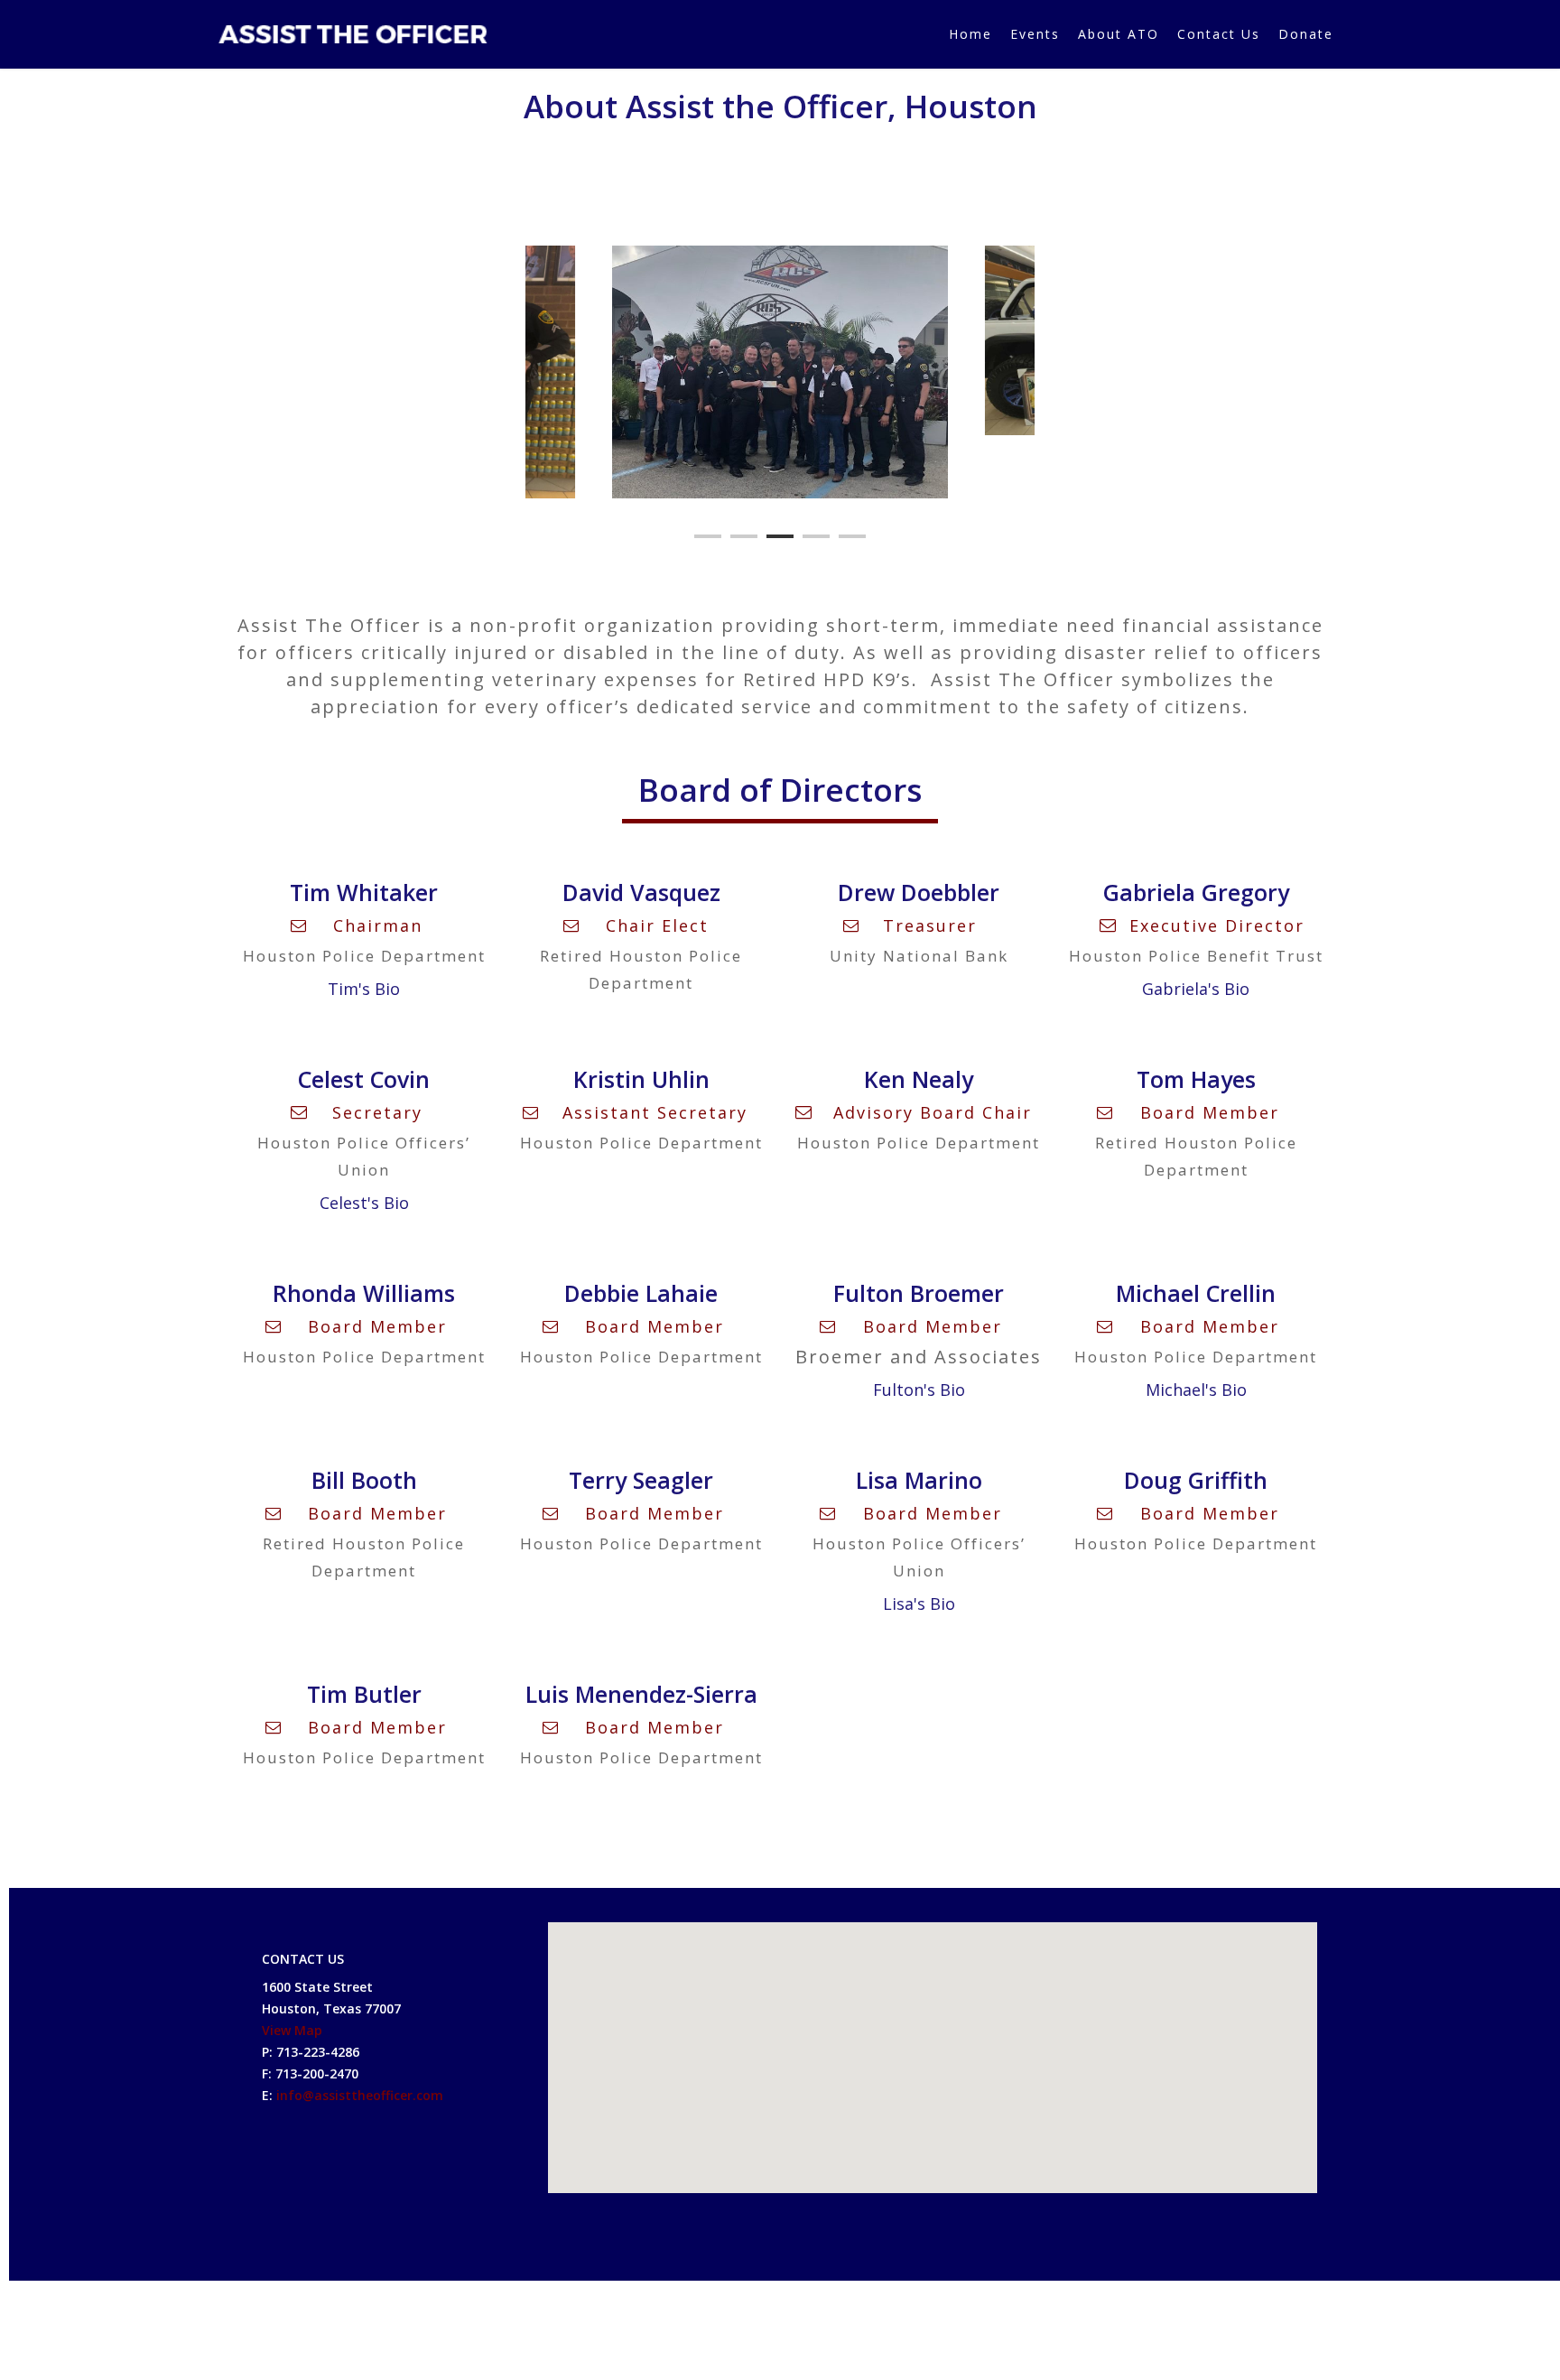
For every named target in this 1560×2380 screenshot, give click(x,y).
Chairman (378, 925)
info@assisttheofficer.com (360, 2095)
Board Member (1210, 1112)
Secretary (377, 1112)
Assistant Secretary (655, 1112)
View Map (292, 2030)
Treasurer (930, 925)
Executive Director (1217, 925)
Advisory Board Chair (933, 1112)
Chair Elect (657, 925)
